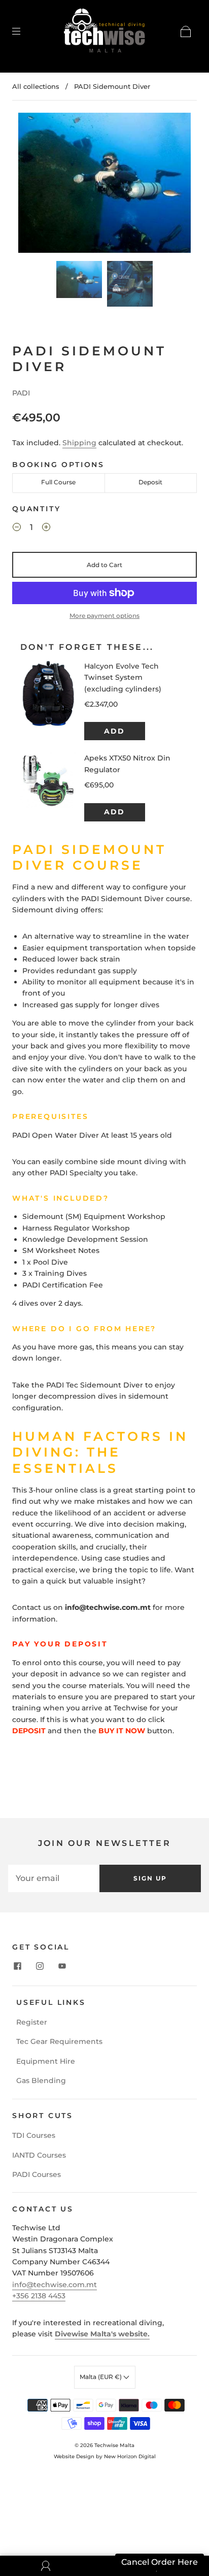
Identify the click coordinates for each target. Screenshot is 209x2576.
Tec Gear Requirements (59, 2041)
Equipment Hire (46, 2061)
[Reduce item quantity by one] (17, 529)
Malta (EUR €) (101, 2377)
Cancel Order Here (160, 2562)
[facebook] (17, 1966)
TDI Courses (34, 2135)
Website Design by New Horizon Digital (105, 2456)
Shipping (79, 443)
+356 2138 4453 (39, 2296)
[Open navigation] (23, 31)
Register (32, 2022)
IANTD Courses (39, 2155)
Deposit (150, 482)
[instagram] (40, 1966)
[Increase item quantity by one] (46, 529)
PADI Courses (37, 2174)
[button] (36, 185)
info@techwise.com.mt (55, 2285)
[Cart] (186, 31)
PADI (21, 393)
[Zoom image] (104, 185)
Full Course (58, 482)
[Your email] (54, 1878)
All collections (36, 86)
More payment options (104, 616)
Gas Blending (41, 2080)
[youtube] (62, 1966)
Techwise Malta (114, 2445)
